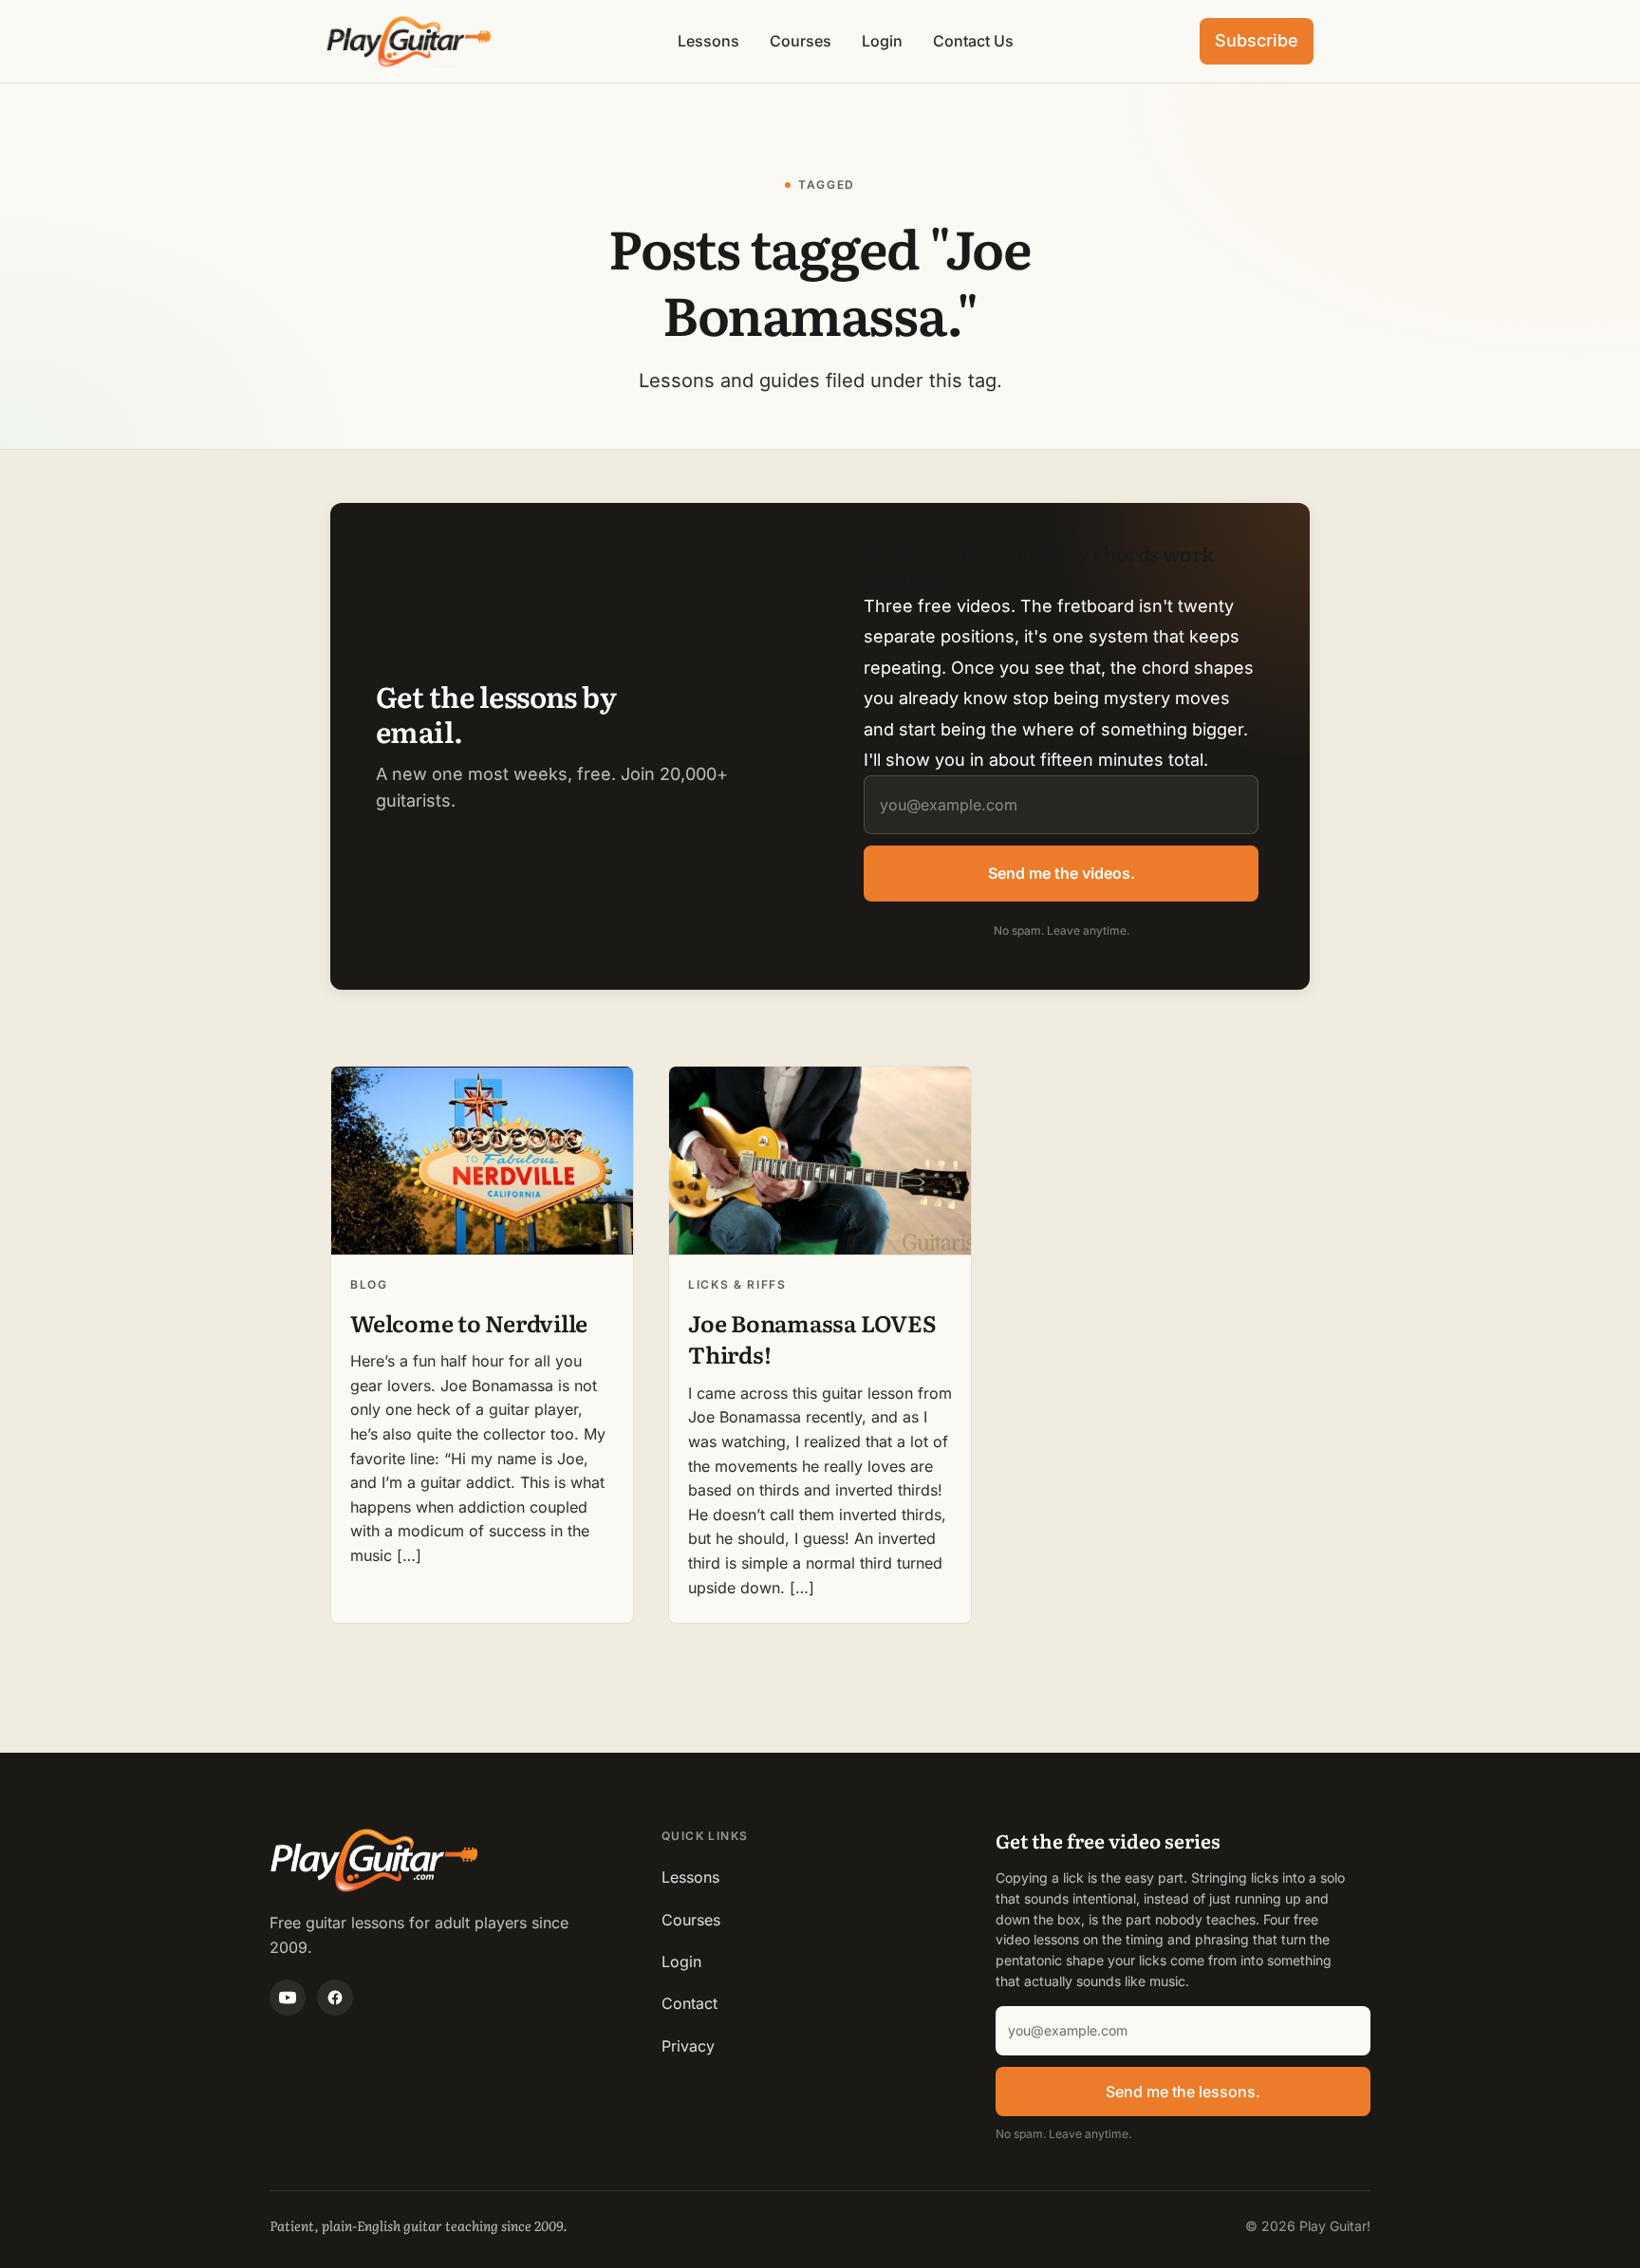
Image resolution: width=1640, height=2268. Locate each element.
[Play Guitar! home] (409, 41)
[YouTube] (288, 1998)
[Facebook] (335, 1998)
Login (882, 41)
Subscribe (1257, 40)
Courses (801, 41)
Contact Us (973, 41)
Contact (690, 2003)
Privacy (688, 2046)
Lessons (708, 41)
